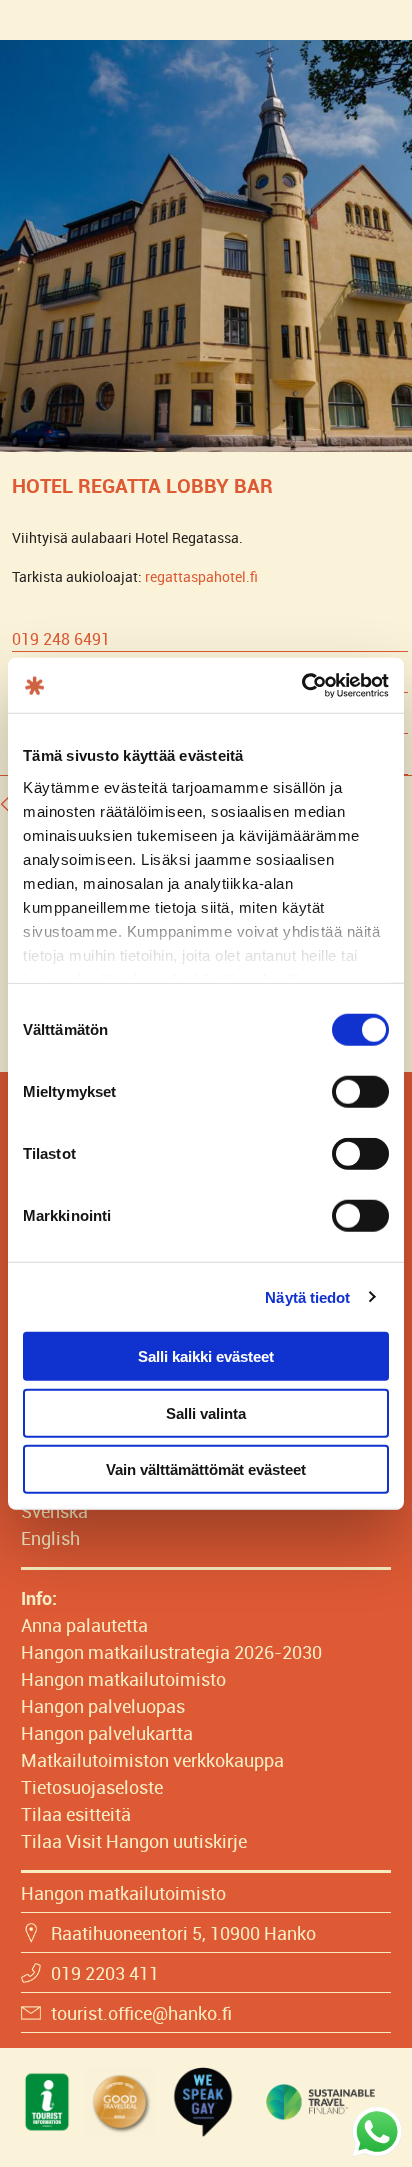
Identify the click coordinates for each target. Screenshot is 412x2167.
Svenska (54, 1511)
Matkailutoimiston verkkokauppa (152, 1760)
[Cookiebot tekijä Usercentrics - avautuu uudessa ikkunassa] (301, 685)
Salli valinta (206, 1412)
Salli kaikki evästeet (206, 1356)
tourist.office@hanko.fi (141, 2013)
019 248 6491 (61, 639)
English (50, 1538)
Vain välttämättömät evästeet (206, 1469)
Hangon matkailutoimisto (123, 1679)
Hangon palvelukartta (107, 1733)
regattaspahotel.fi (201, 576)
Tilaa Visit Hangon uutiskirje (134, 1841)
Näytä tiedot (307, 1296)
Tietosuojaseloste (92, 1787)
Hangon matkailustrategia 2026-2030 (171, 1652)
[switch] (360, 1092)
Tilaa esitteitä (76, 1814)
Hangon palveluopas (103, 1706)
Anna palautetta (84, 1625)
